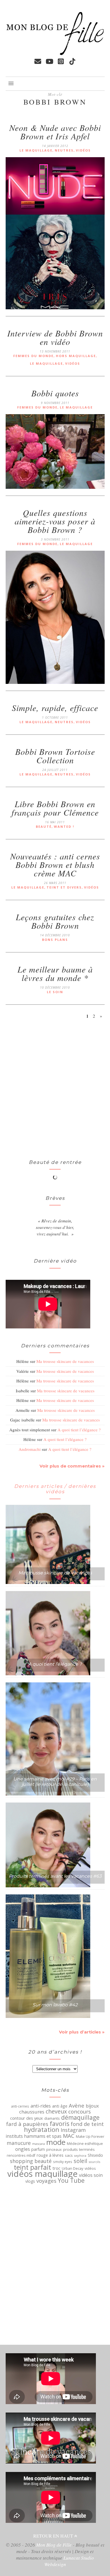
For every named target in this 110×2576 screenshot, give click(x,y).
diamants (52, 2118)
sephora (80, 2156)
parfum (38, 2149)
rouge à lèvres (50, 2155)
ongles (23, 2149)
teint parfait (32, 2167)
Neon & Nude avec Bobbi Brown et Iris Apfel (55, 132)
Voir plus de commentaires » (72, 1466)
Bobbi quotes (55, 393)
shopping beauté (31, 2161)
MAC (69, 2136)
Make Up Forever (90, 2137)
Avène (77, 2106)
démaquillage (80, 2117)
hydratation (42, 2130)
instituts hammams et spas (34, 2136)
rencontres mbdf (21, 2155)
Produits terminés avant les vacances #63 (55, 1876)
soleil (80, 2161)
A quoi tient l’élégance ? (79, 1430)
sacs (69, 2155)
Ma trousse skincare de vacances (65, 1361)
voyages (46, 2181)
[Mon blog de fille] (55, 53)
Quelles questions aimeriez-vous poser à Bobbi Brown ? (55, 521)
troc (56, 2168)
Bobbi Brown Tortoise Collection (55, 756)
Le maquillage (36, 150)
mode (56, 2142)
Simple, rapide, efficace (55, 708)
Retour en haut (54, 2536)
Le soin (55, 992)
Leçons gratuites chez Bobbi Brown (55, 921)
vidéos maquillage (42, 2174)
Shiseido (95, 2155)
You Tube (71, 2180)
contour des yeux (27, 2118)
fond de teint (87, 2124)
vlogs (30, 2181)
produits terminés (79, 2149)
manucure (19, 2143)
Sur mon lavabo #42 (55, 2005)
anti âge (60, 2106)
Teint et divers (64, 887)
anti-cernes (20, 2106)
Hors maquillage (76, 356)
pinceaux (54, 2150)
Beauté (44, 826)
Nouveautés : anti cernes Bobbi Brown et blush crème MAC (55, 865)
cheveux (56, 2112)
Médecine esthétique (85, 2144)
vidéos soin (91, 2175)
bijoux (92, 2106)
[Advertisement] (28, 1090)
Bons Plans (55, 940)
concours (80, 2112)
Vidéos (83, 150)
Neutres (64, 150)
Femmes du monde (33, 356)
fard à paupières (27, 2124)
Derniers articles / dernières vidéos (55, 1489)
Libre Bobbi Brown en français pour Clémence (55, 808)
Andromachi (30, 1449)
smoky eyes (63, 2162)
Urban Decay (72, 2168)
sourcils (94, 2162)
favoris (60, 2124)
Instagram (73, 2130)
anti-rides (41, 2106)
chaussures (32, 2112)
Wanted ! (64, 826)
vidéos (90, 2168)
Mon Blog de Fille (54, 2545)
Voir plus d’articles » (82, 2032)
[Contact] (38, 61)
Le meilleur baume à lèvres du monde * (55, 973)
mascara (38, 2144)
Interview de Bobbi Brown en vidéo (55, 337)
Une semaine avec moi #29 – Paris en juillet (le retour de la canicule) (55, 1782)
